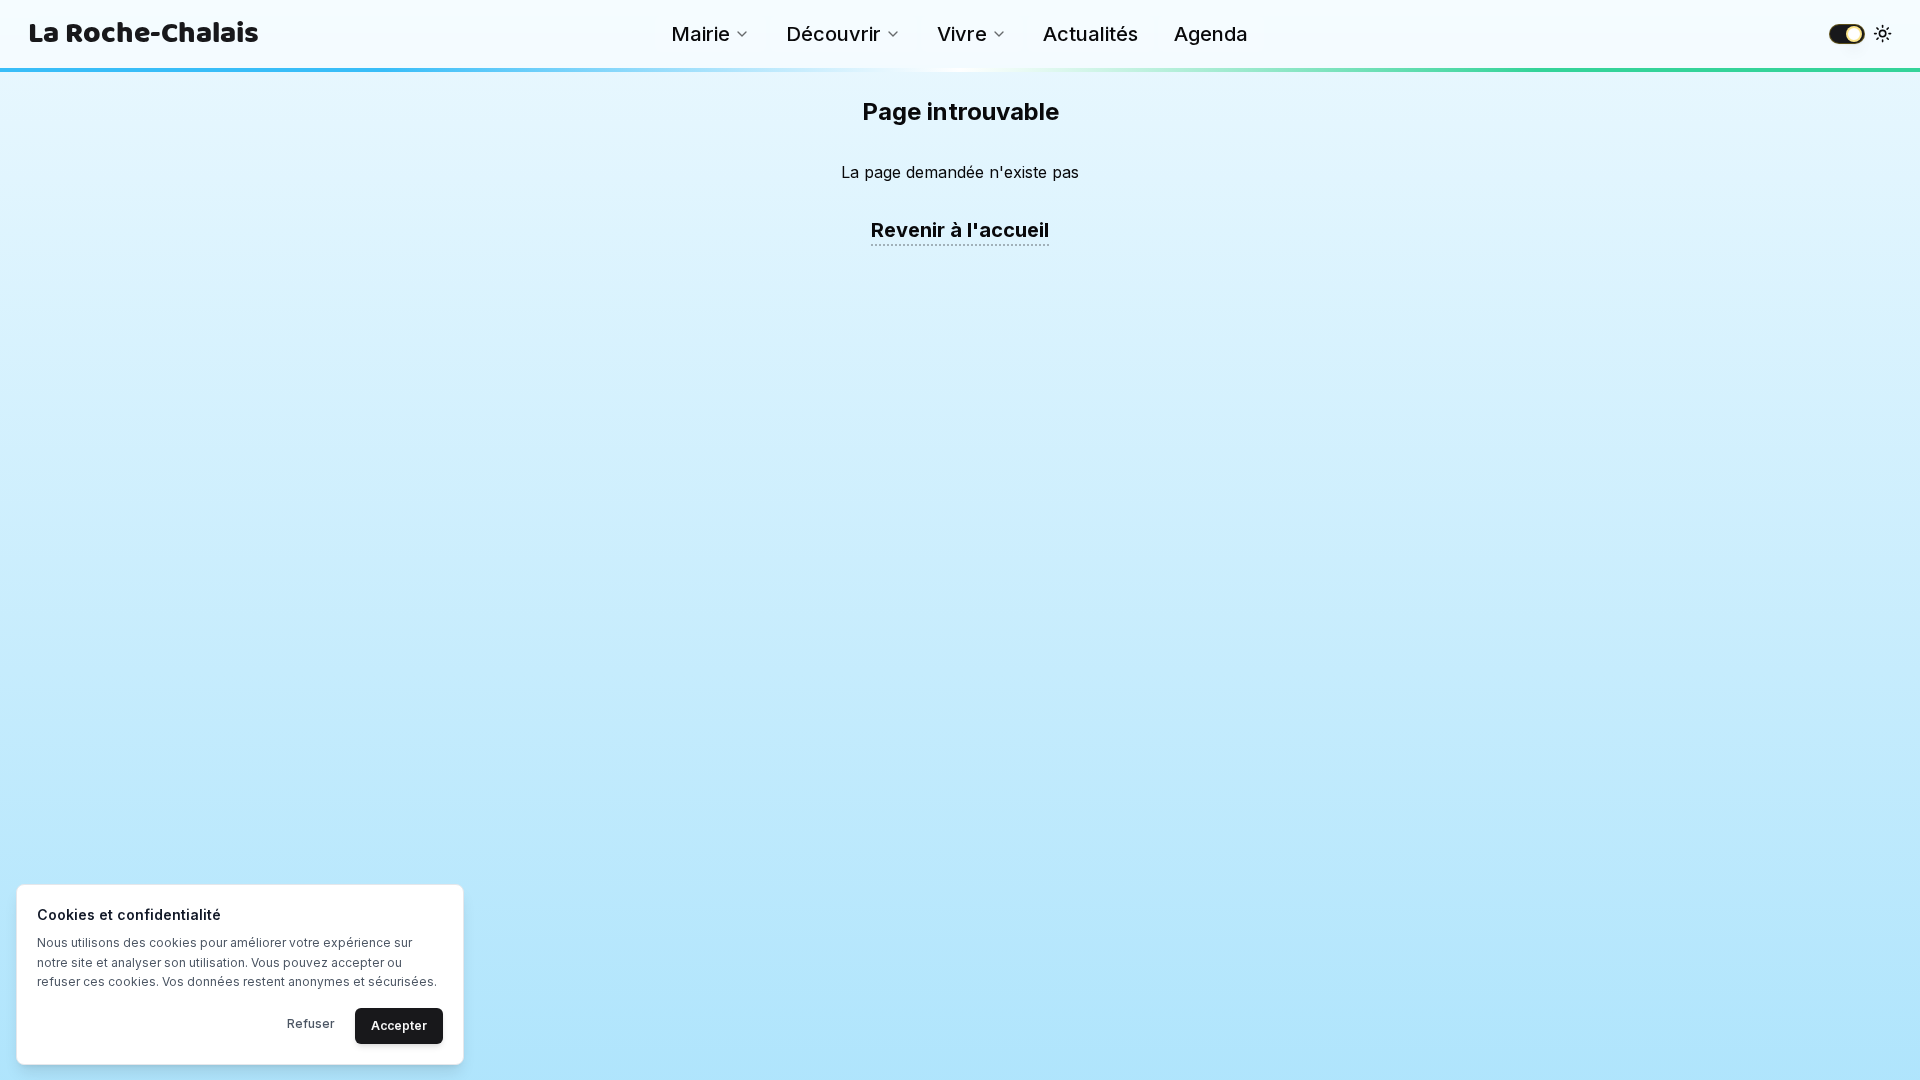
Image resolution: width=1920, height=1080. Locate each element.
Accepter (399, 1024)
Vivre (962, 34)
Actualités (1090, 34)
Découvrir (833, 34)
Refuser (311, 1022)
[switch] (1847, 34)
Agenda (1211, 34)
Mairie (700, 34)
